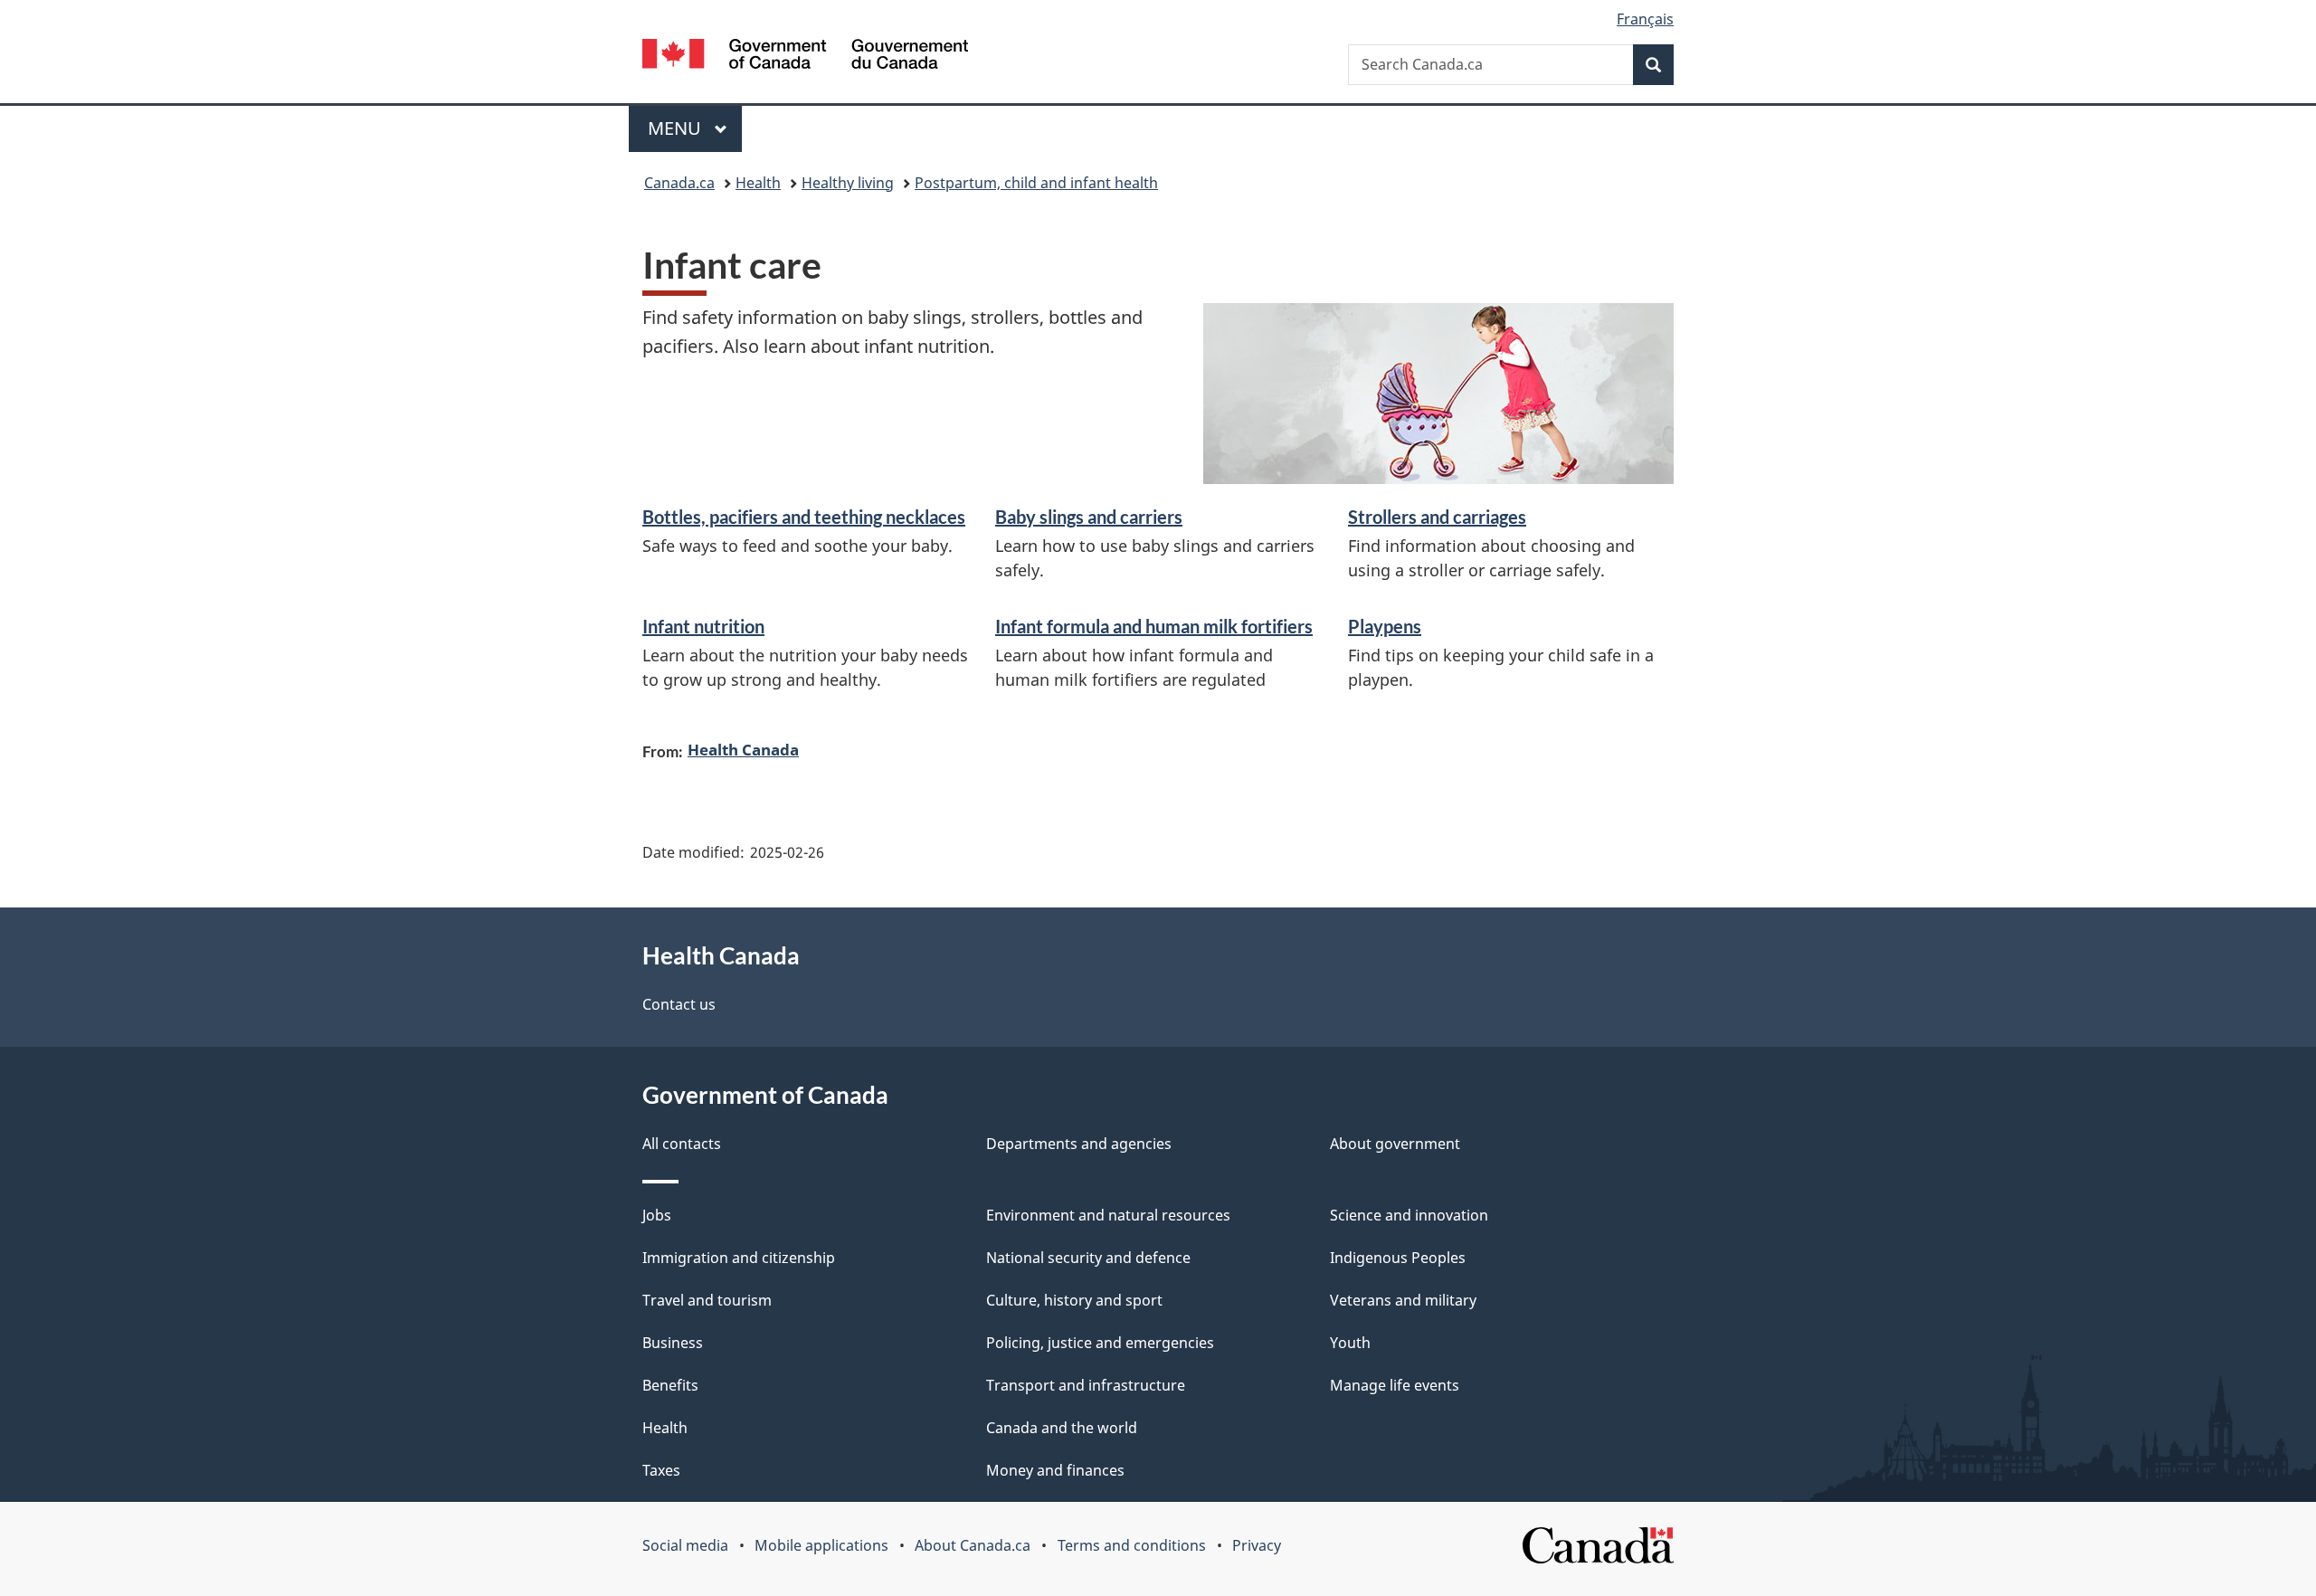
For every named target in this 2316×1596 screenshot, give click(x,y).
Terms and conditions (1132, 1545)
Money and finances (1055, 1470)
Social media (685, 1545)
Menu (677, 128)
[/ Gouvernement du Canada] (805, 57)
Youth (1350, 1343)
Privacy (1257, 1545)
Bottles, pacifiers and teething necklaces (804, 517)
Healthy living (848, 183)
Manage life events (1395, 1385)
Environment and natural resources (1108, 1215)
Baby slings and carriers (1089, 517)
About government (1395, 1144)
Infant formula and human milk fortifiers (1154, 626)
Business (673, 1343)
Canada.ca (679, 183)
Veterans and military (1403, 1300)
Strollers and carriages (1437, 517)
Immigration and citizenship (739, 1258)
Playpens (1385, 626)
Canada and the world (1062, 1428)
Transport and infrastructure (1086, 1385)
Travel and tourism (707, 1300)
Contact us (679, 1004)
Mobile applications (821, 1545)
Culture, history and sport (1074, 1300)
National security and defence (1088, 1258)
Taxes (661, 1470)
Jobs (657, 1215)
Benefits (670, 1385)
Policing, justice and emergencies (1100, 1343)
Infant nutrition (703, 626)
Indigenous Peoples (1398, 1258)
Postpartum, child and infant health (1036, 183)
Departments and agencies (1079, 1144)
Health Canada (743, 749)
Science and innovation (1409, 1215)
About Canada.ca (973, 1545)
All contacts (682, 1144)
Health (758, 183)
